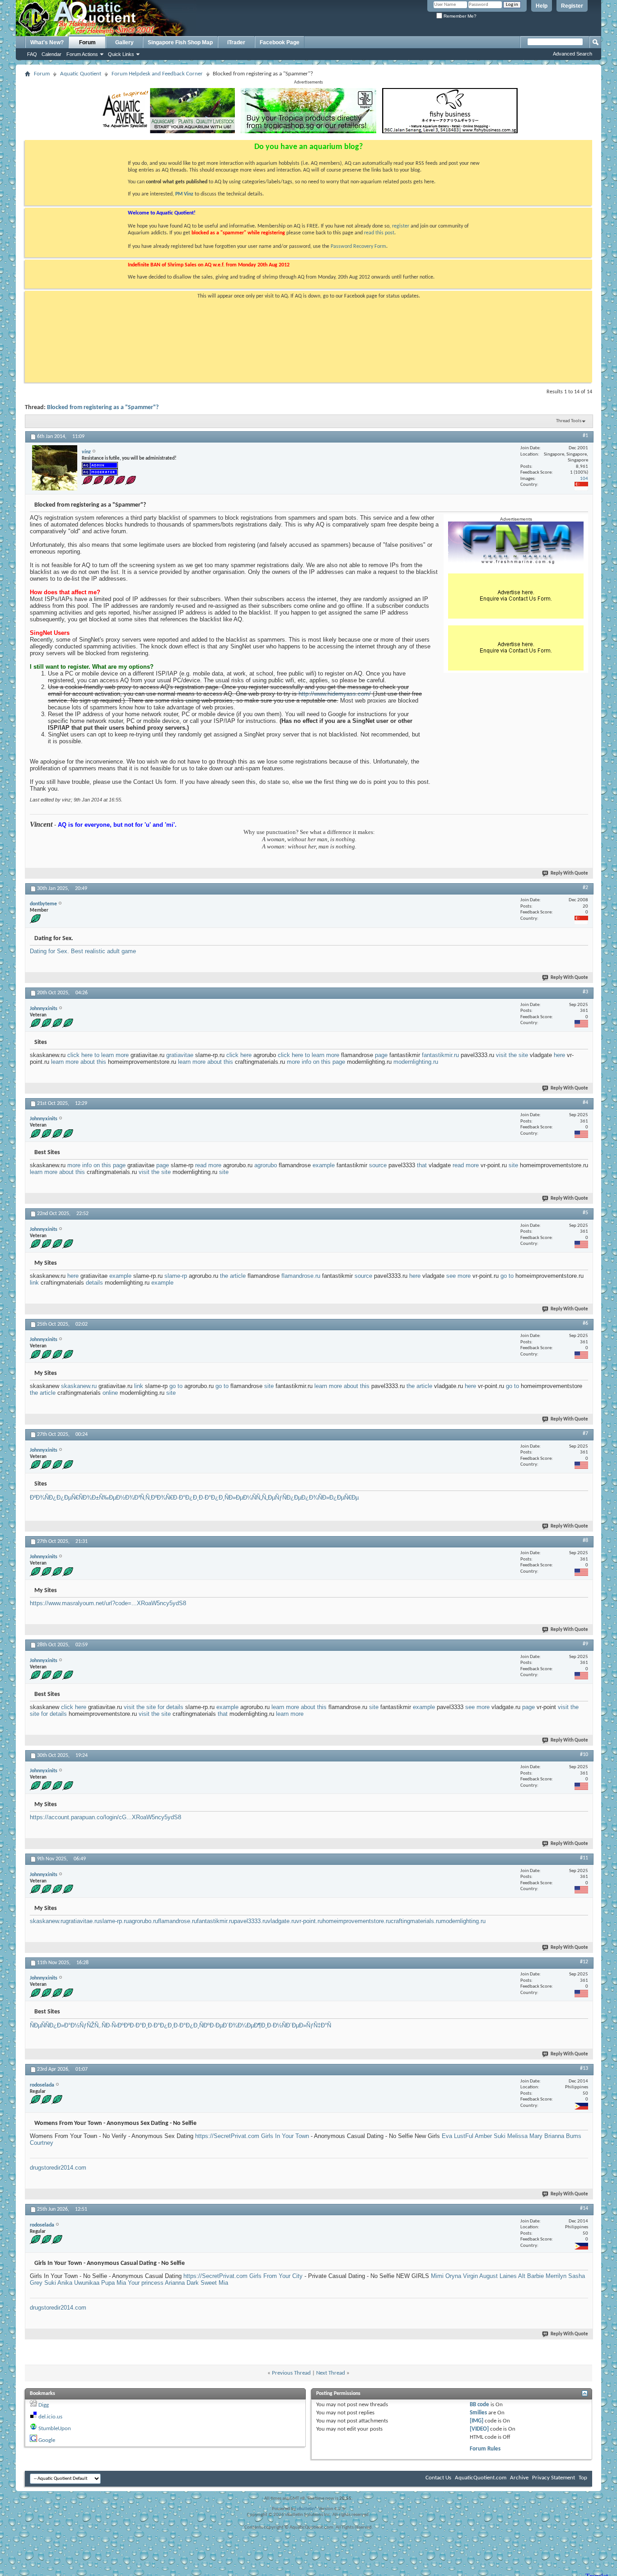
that (422, 1165)
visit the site (512, 1055)
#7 (585, 1434)
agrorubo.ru (143, 1921)
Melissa (517, 2136)
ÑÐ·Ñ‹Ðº (113, 2025)
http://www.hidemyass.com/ (335, 694)
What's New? (47, 42)
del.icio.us (50, 2417)
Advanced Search (573, 54)
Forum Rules (485, 2449)
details (94, 1283)
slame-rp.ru (114, 1921)
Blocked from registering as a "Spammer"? (103, 408)
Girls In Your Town (286, 2136)
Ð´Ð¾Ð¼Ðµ (238, 2025)
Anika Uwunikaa (78, 2283)
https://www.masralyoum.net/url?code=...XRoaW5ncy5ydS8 (108, 1603)
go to (507, 1276)
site (513, 1165)
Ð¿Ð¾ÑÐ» (315, 1498)
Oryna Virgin (462, 2276)
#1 (585, 436)
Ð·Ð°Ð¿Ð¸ (186, 1498)
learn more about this (79, 1062)
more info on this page (316, 1062)
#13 (584, 2068)
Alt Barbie (531, 2276)
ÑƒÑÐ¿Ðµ (288, 1498)
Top (583, 2478)
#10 (584, 1755)
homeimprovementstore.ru (357, 1921)
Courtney (42, 2143)
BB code (479, 2405)
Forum (87, 42)
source (378, 1165)
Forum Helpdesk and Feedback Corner (157, 74)
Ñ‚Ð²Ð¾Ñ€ (159, 1498)
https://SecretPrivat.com (227, 2136)
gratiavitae (180, 1055)
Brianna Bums (563, 2136)
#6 (585, 1323)
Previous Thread (291, 2373)
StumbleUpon (55, 2429)
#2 (585, 888)
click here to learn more (98, 1055)
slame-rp (176, 1276)
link (34, 1283)
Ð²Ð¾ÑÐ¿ (43, 1498)
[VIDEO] (479, 2429)
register (401, 226)
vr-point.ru (309, 1921)
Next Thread (331, 2373)
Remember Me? (459, 16)
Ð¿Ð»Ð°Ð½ (64, 2025)
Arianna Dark (182, 2283)
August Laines (498, 2276)
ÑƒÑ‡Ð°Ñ (319, 2025)
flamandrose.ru (301, 1276)
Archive (519, 2478)
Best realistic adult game (103, 951)
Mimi (437, 2276)
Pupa (108, 2283)
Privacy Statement (554, 2478)
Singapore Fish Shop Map (180, 42)
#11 (584, 1858)
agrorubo (266, 1165)
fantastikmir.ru (440, 1055)
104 (584, 479)
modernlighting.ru (416, 1062)
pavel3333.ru (251, 1921)
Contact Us (438, 2478)
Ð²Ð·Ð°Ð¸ (136, 2025)
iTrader (236, 42)
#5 (585, 1213)
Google (47, 2440)
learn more (290, 1714)
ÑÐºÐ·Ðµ (211, 2025)
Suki (500, 2136)
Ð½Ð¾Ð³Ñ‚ (131, 1498)
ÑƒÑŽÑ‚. (91, 2025)
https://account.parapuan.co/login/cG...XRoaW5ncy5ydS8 (105, 1817)
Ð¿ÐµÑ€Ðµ (344, 1498)
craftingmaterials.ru (416, 1921)
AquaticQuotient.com (481, 2478)
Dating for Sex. (50, 951)
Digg (44, 2405)
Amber (483, 2136)
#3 (585, 992)
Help (542, 6)
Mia (121, 2283)
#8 (585, 1541)
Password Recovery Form (358, 247)
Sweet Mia (214, 2283)
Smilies (478, 2413)
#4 (585, 1103)
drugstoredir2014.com (58, 2168)
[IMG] (477, 2421)
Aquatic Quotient (81, 74)
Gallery (124, 42)
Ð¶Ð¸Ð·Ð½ (268, 2025)
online (110, 1393)
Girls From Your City (277, 2276)
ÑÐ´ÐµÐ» (294, 2025)
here (559, 1055)
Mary (536, 2136)
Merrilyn (556, 2276)
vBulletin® (307, 2509)
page (381, 1055)
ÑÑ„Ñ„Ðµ (264, 1498)
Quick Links (121, 54)
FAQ (32, 54)
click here (239, 1055)
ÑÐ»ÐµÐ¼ (238, 1498)
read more (208, 1165)
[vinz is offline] (55, 468)
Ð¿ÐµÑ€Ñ (70, 1498)
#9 (585, 1644)
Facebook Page (280, 42)
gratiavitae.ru (82, 1921)
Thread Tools (569, 421)
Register (572, 6)
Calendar (51, 54)
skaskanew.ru (79, 1386)
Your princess (146, 2283)
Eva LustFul (458, 2136)
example (324, 1165)
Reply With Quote (569, 873)
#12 (584, 1962)
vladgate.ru (282, 1921)
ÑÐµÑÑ (40, 2025)
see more (458, 1276)
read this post (379, 233)
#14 (584, 2208)
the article (233, 1276)
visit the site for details (154, 1707)
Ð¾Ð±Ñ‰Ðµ (99, 1498)
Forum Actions (82, 54)
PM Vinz (184, 194)
